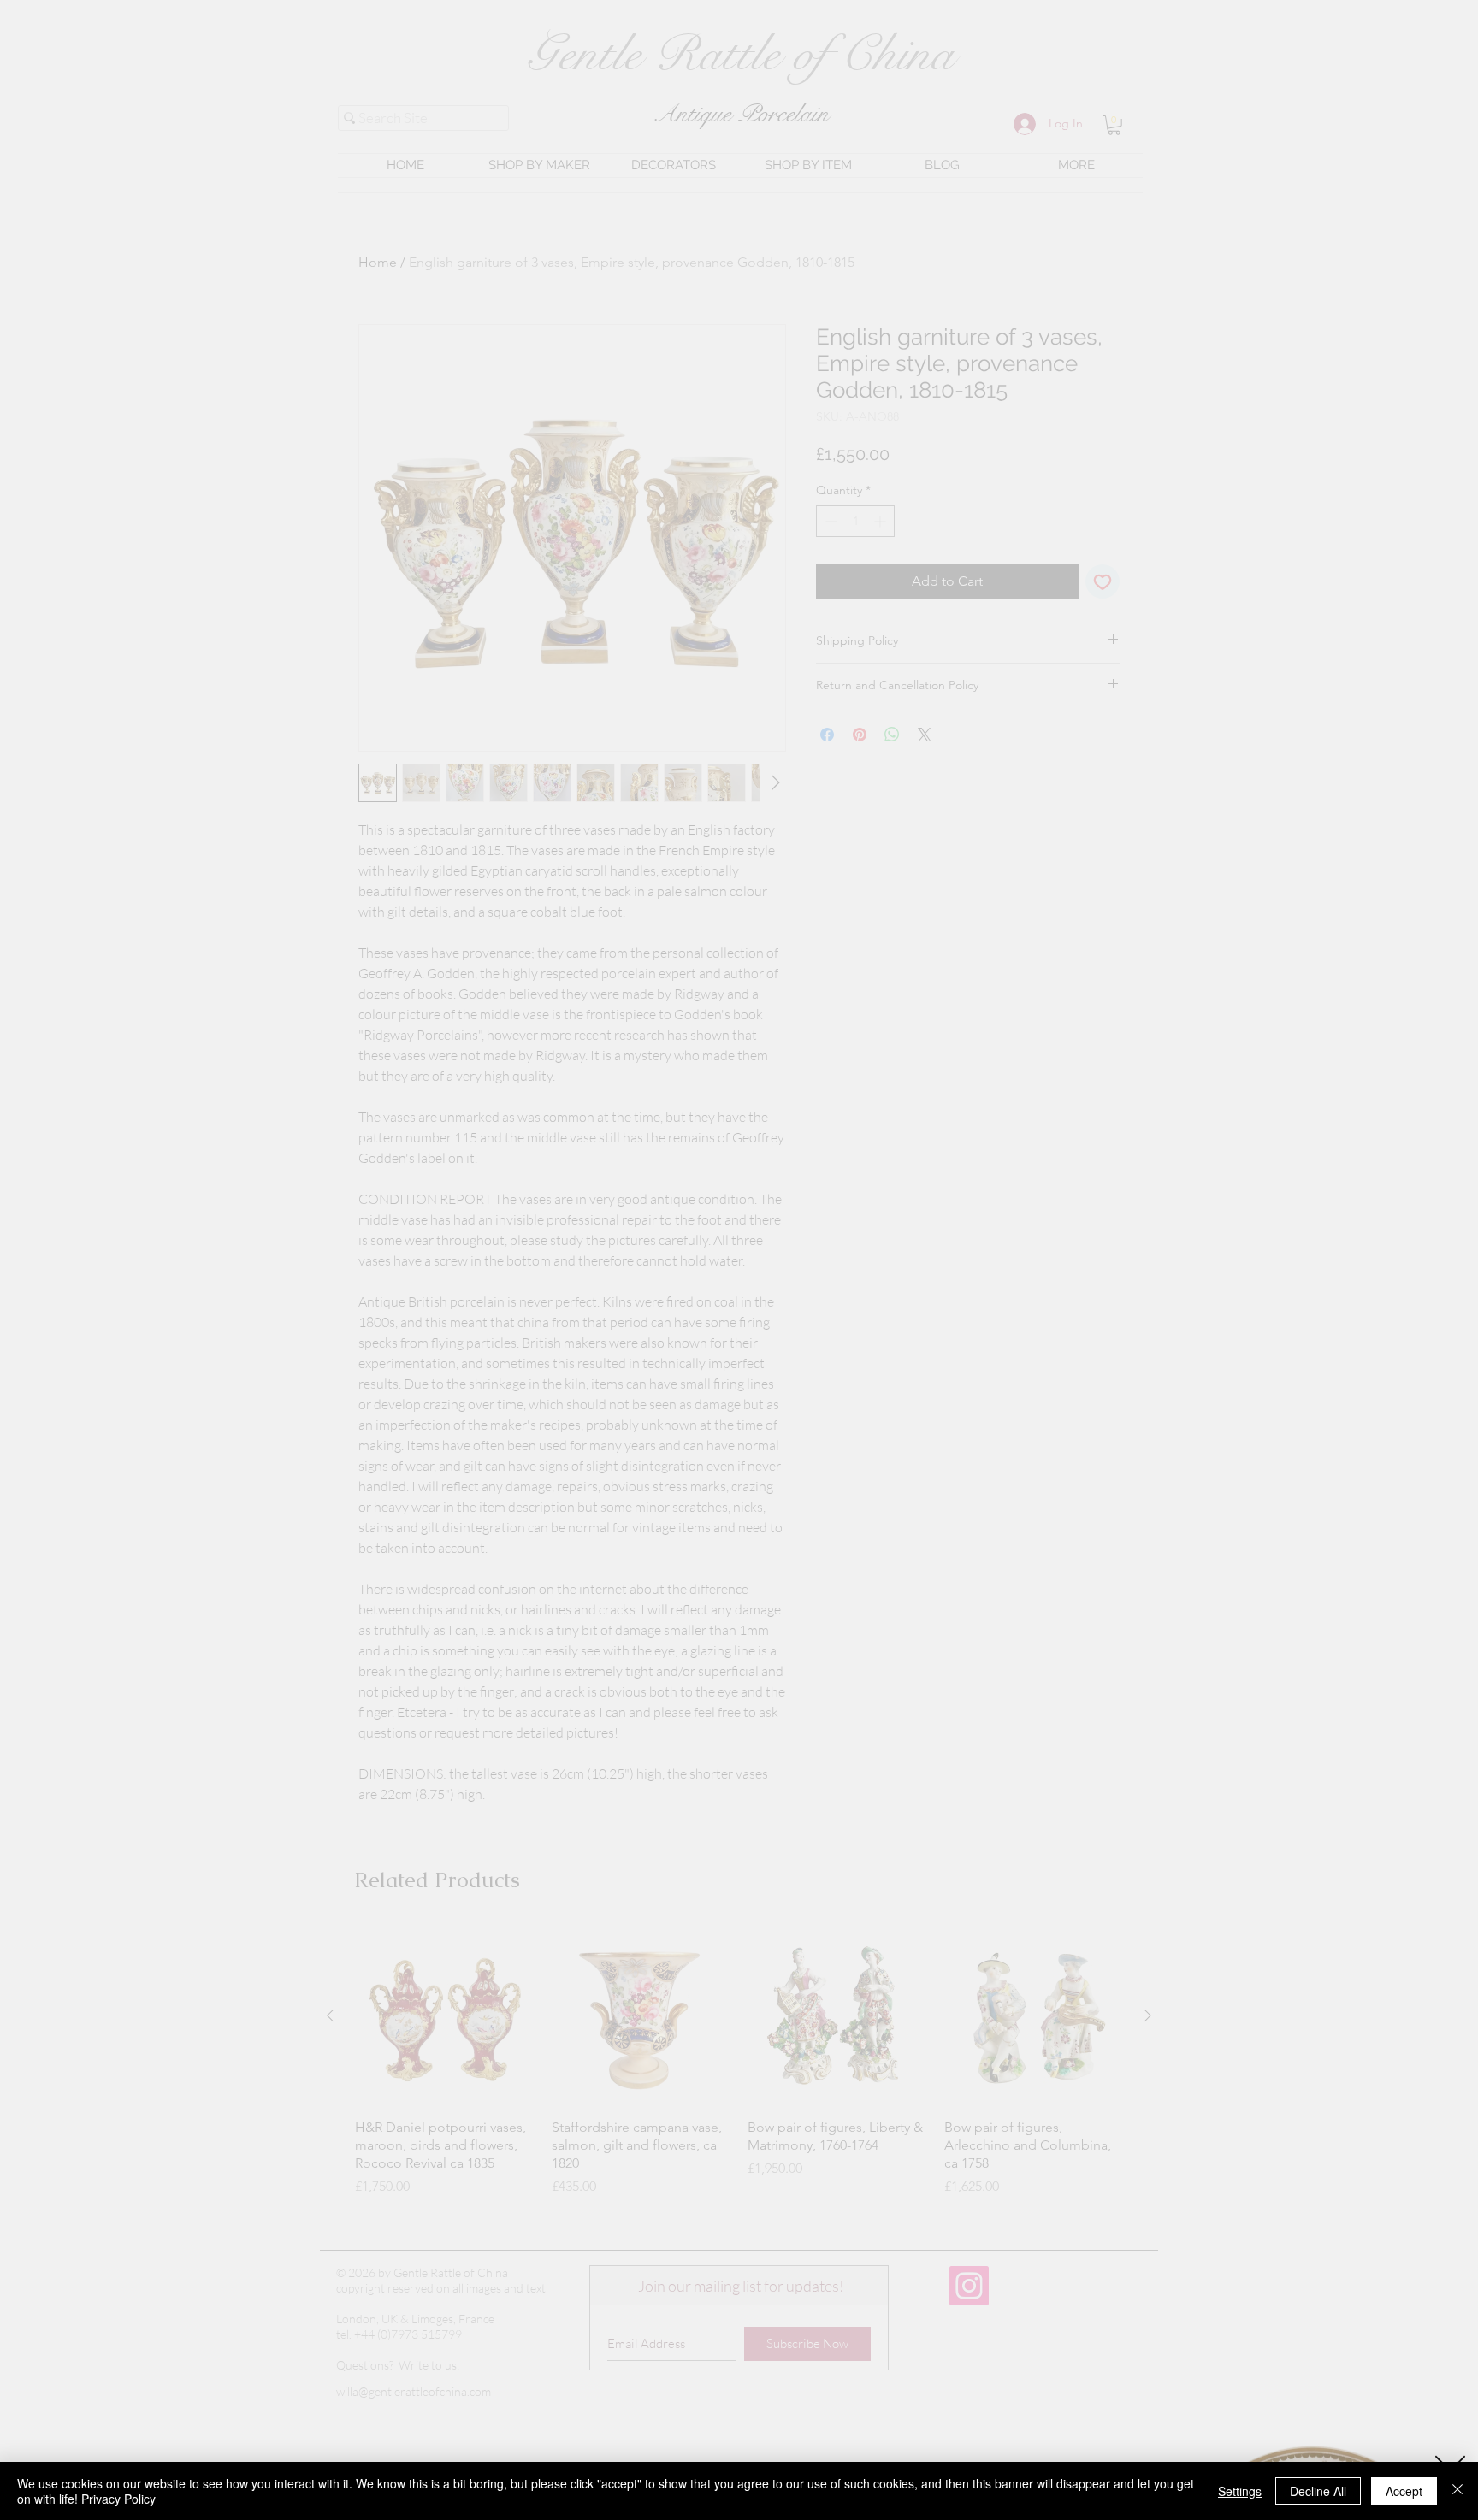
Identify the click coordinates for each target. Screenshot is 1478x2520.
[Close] (1457, 2491)
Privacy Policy (118, 2499)
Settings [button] (1240, 2491)
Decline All (1318, 2491)
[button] (1450, 2259)
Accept (1404, 2491)
